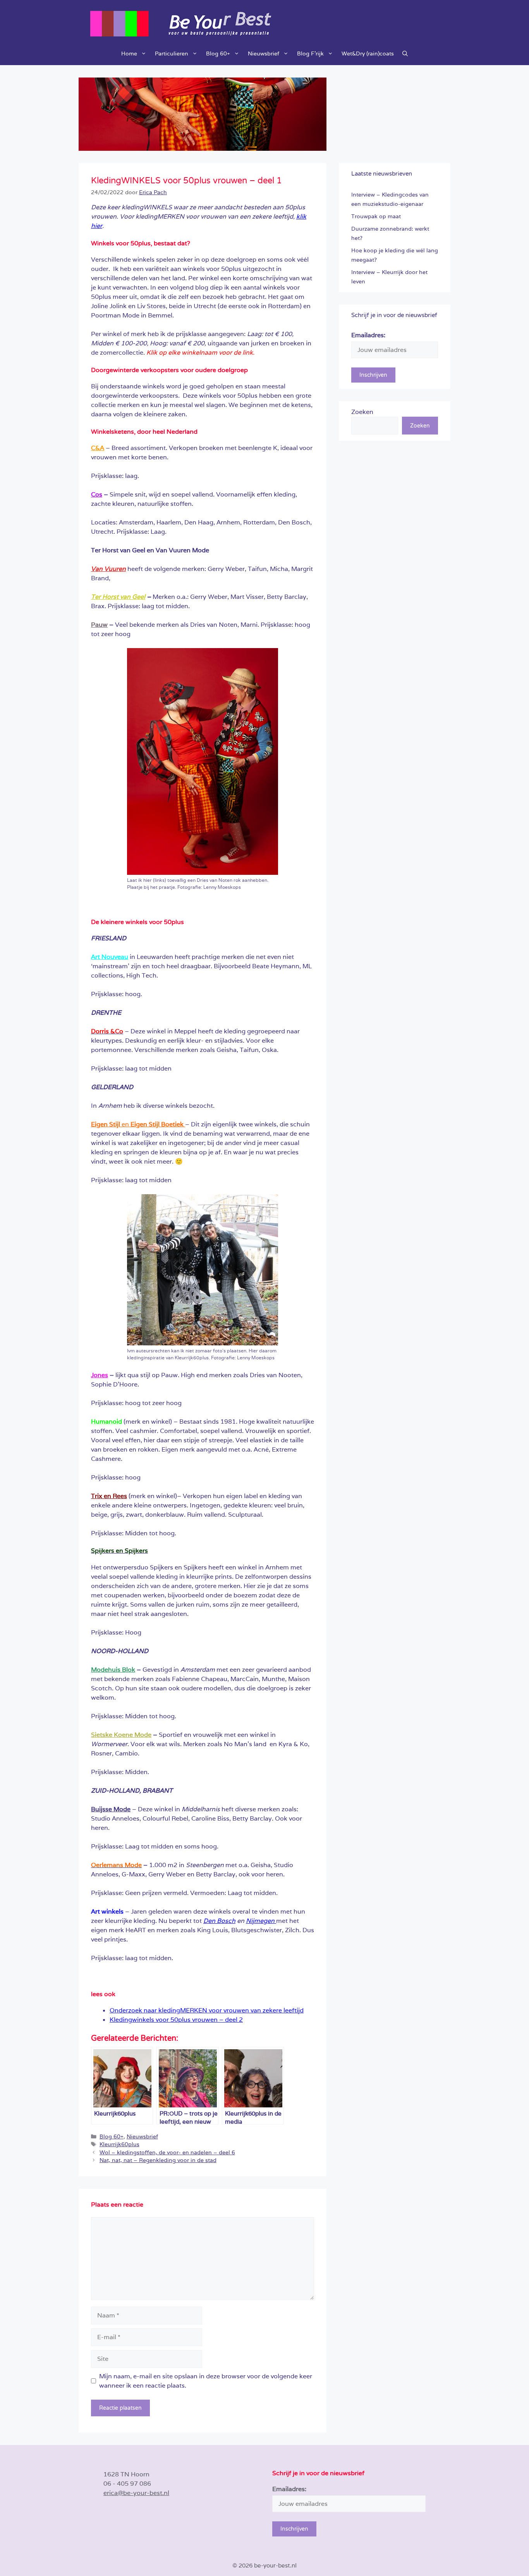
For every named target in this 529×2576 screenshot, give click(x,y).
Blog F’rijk (310, 53)
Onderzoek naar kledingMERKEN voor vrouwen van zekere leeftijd (207, 2010)
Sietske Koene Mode (121, 1735)
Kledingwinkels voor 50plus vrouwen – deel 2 (176, 2020)
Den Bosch (219, 1921)
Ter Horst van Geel (118, 597)
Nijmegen (261, 1921)
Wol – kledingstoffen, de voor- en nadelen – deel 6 (167, 2152)
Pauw (99, 625)
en (138, 1124)
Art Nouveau (110, 957)
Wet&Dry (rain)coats (368, 53)
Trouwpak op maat (376, 216)
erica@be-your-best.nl (136, 2493)
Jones (100, 1375)
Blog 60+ (218, 53)
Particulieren (172, 53)
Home (129, 53)
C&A (98, 448)
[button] (405, 53)
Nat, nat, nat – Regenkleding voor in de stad (158, 2160)
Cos (97, 494)
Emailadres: (368, 335)
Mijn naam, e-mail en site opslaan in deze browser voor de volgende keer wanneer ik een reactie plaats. (206, 2381)
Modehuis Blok (113, 1670)
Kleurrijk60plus (119, 2144)
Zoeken (362, 412)
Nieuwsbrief (264, 53)
